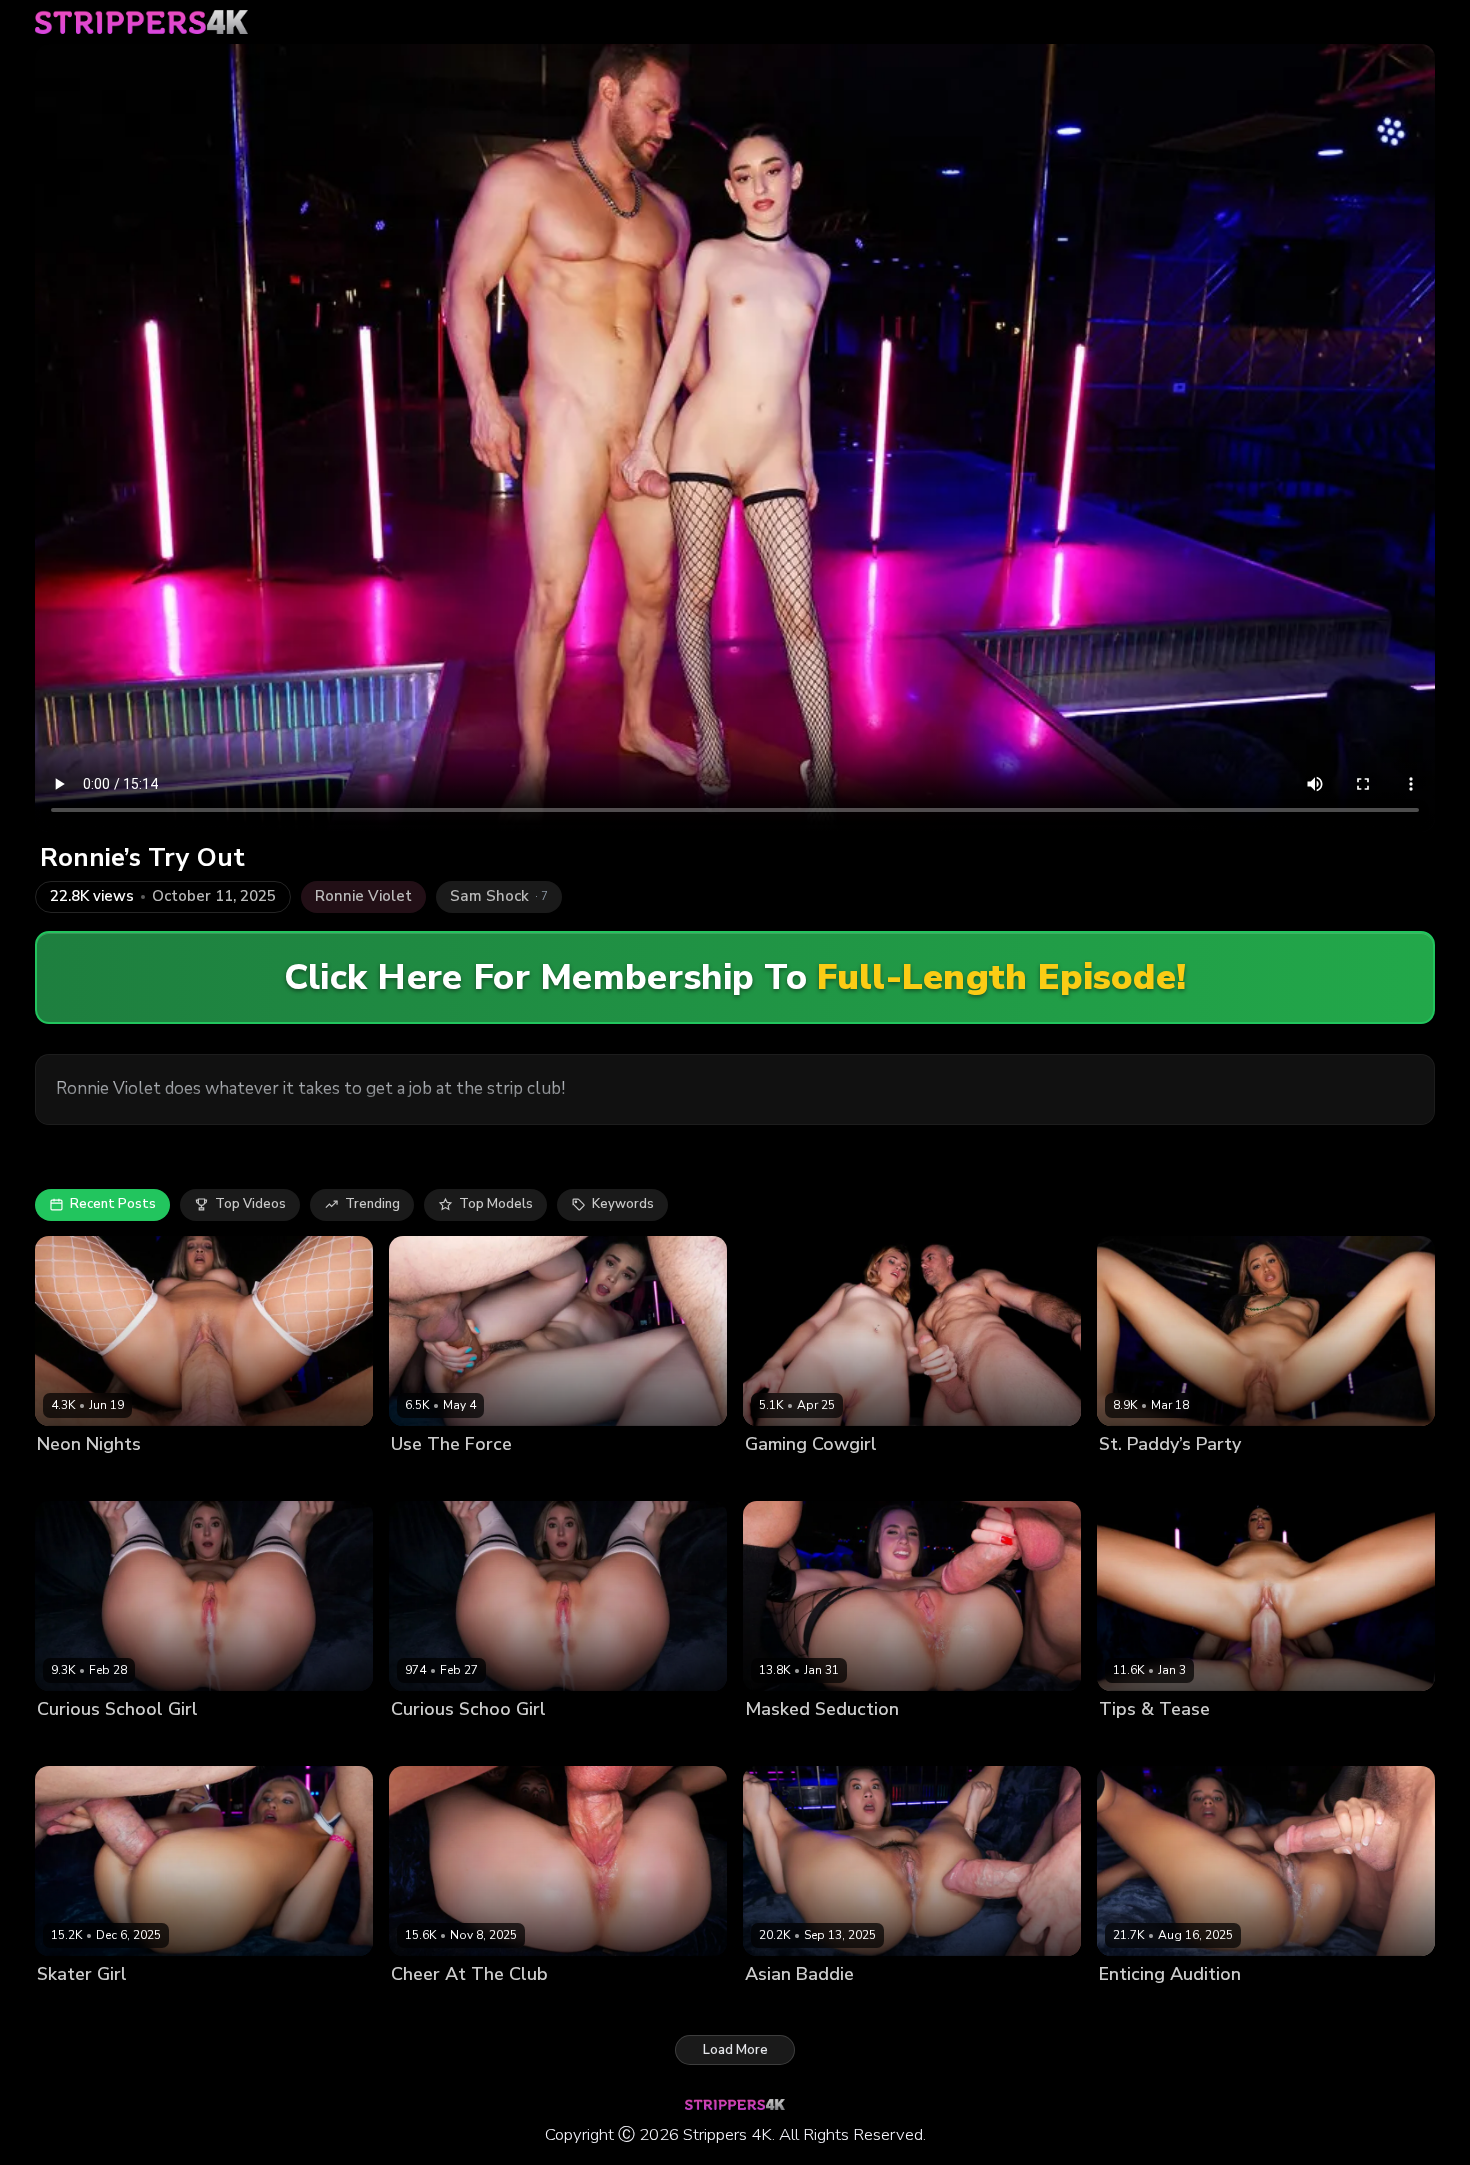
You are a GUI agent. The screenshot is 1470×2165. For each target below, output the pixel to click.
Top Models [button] (496, 1204)
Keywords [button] (623, 1204)
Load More (735, 2050)
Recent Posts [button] (113, 1204)
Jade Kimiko (1135, 1477)
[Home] (141, 22)
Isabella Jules (1141, 2008)
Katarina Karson (87, 1477)
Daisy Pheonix (789, 1742)
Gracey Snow (787, 1477)
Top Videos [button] (250, 1204)
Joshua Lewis (525, 2008)
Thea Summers (85, 1742)
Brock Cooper (509, 1477)
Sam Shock (180, 1477)
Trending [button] (372, 1204)
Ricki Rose (1131, 1742)
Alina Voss (425, 1477)
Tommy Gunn (1233, 2008)
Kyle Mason (865, 2008)
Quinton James (1224, 1477)
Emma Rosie (75, 2008)
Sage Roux (1205, 1742)
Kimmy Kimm (783, 2008)
